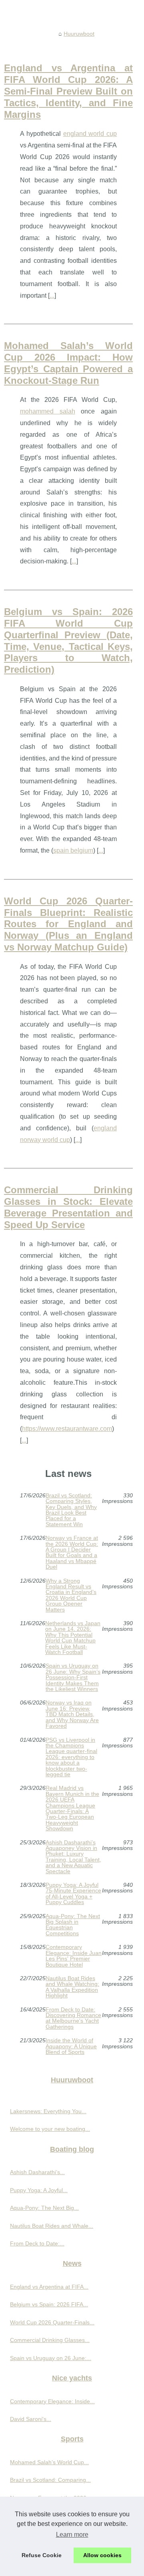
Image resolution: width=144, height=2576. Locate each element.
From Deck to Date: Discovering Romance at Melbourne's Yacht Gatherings (73, 2018)
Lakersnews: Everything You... (48, 2111)
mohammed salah (48, 411)
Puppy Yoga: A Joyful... (39, 2190)
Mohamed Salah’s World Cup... (49, 2462)
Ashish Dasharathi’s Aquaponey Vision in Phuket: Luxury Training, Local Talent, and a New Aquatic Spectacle (73, 1857)
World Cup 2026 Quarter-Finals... (52, 2322)
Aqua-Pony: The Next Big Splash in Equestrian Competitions (73, 1925)
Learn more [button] (72, 2535)
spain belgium (73, 850)
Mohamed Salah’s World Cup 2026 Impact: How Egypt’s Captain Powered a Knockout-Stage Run (68, 363)
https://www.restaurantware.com (67, 1429)
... (52, 296)
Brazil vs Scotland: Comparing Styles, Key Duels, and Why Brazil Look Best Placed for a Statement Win (71, 1510)
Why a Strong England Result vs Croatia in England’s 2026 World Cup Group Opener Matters (71, 1595)
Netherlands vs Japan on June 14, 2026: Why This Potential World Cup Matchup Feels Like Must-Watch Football (73, 1638)
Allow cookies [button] (102, 2555)
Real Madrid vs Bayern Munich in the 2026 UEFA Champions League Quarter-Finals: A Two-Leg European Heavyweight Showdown (72, 1808)
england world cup (90, 134)
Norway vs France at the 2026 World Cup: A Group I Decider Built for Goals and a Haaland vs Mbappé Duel (72, 1552)
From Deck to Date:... (37, 2243)
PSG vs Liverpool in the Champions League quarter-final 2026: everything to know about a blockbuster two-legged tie (71, 1757)
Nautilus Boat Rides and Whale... (52, 2226)
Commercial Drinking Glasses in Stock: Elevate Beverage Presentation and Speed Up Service (68, 1207)
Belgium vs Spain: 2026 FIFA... (49, 2304)
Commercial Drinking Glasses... (50, 2340)
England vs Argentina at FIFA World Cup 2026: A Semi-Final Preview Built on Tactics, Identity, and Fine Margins (68, 91)
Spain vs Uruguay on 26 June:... (51, 2358)
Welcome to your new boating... (50, 2129)
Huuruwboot (79, 34)
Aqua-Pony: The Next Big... (44, 2208)
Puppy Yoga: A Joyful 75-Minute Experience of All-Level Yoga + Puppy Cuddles (73, 1894)
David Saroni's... (31, 2419)
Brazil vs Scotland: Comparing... (50, 2480)
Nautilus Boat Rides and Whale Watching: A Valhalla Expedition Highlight (72, 1987)
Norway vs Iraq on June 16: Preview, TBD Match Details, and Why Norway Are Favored (72, 1714)
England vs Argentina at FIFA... (49, 2287)
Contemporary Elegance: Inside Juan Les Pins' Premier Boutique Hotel (74, 1956)
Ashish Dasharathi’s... (37, 2172)
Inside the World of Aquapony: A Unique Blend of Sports (71, 2046)
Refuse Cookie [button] (42, 2555)
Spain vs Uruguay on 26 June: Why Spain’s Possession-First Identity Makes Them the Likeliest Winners (73, 1677)
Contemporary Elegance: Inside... (52, 2401)
